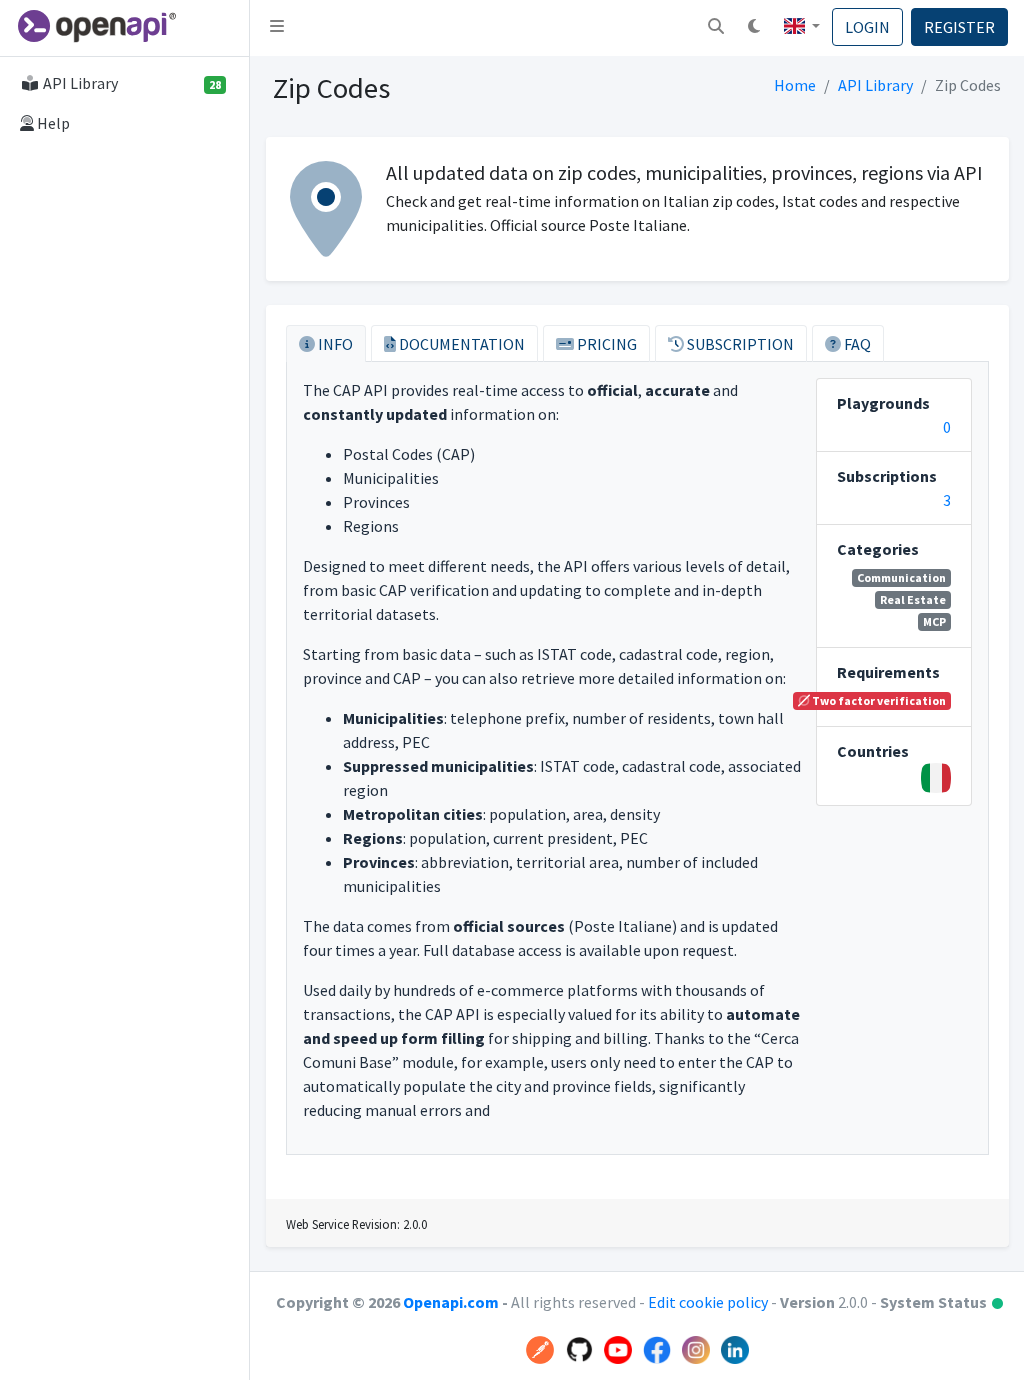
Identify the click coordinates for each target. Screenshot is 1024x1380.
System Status (942, 1302)
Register (959, 27)
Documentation (460, 344)
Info (334, 344)
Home (795, 85)
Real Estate (913, 599)
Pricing (605, 344)
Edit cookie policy (709, 1302)
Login (867, 27)
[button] (716, 28)
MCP (934, 621)
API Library (875, 85)
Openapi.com (451, 1302)
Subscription (739, 344)
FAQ (856, 344)
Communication (901, 577)
